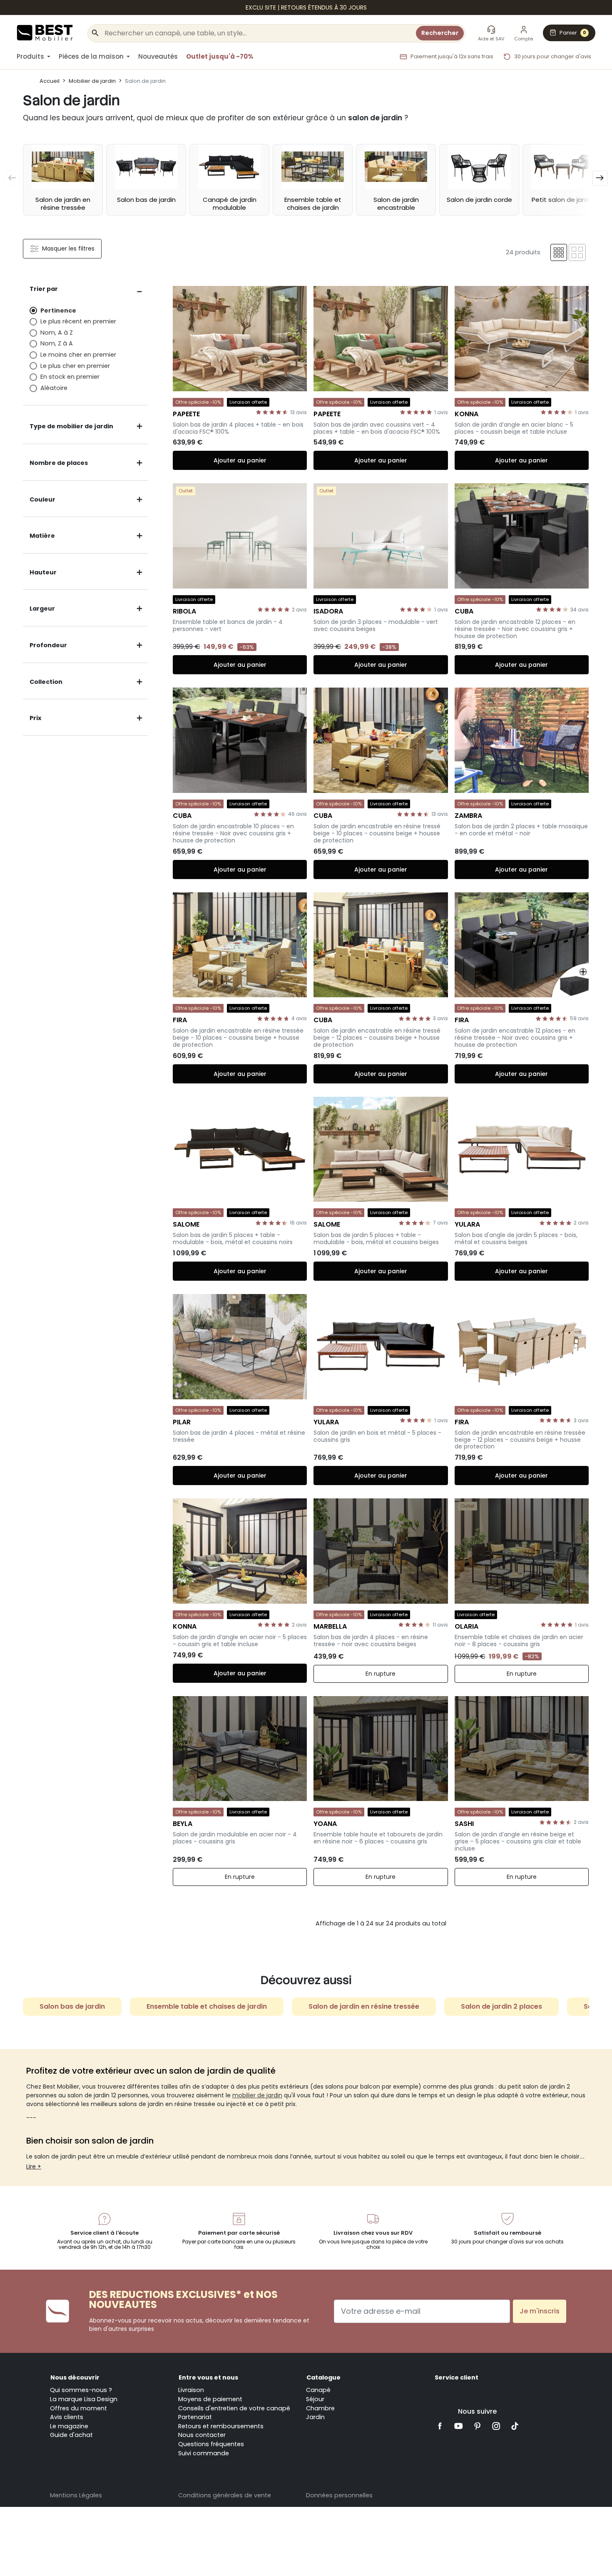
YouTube (459, 2426)
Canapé (318, 2390)
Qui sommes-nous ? (81, 2390)
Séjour (315, 2399)
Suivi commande (204, 2453)
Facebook (440, 2426)
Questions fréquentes (211, 2444)
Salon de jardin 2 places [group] (501, 2006)
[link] (306, 7)
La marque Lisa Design (84, 2399)
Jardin (315, 2417)
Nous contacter (202, 2435)
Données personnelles (339, 2495)
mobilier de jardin (257, 2095)
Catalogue (323, 2377)
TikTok (515, 2426)
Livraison (191, 2390)
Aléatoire (54, 388)
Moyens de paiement (210, 2399)
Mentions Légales (76, 2495)
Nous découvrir (75, 2377)
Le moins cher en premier (78, 355)
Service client (457, 2377)
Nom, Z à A (57, 343)
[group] (63, 180)
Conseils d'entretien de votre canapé (234, 2408)
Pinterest (477, 2426)
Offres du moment (78, 2408)
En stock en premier (70, 377)
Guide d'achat (71, 2435)
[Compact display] (559, 252)
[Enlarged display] (577, 252)
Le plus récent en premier (78, 321)
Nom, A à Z (57, 333)
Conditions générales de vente (225, 2495)
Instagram (496, 2426)
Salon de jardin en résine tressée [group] (364, 2006)
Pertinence (58, 311)
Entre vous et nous (208, 2377)
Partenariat (195, 2417)
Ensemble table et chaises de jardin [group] (207, 2006)
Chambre (320, 2408)
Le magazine (69, 2426)
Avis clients (67, 2417)
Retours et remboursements (221, 2426)
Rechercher (440, 33)
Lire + (34, 2166)
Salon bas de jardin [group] (72, 2006)
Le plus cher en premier (75, 366)
